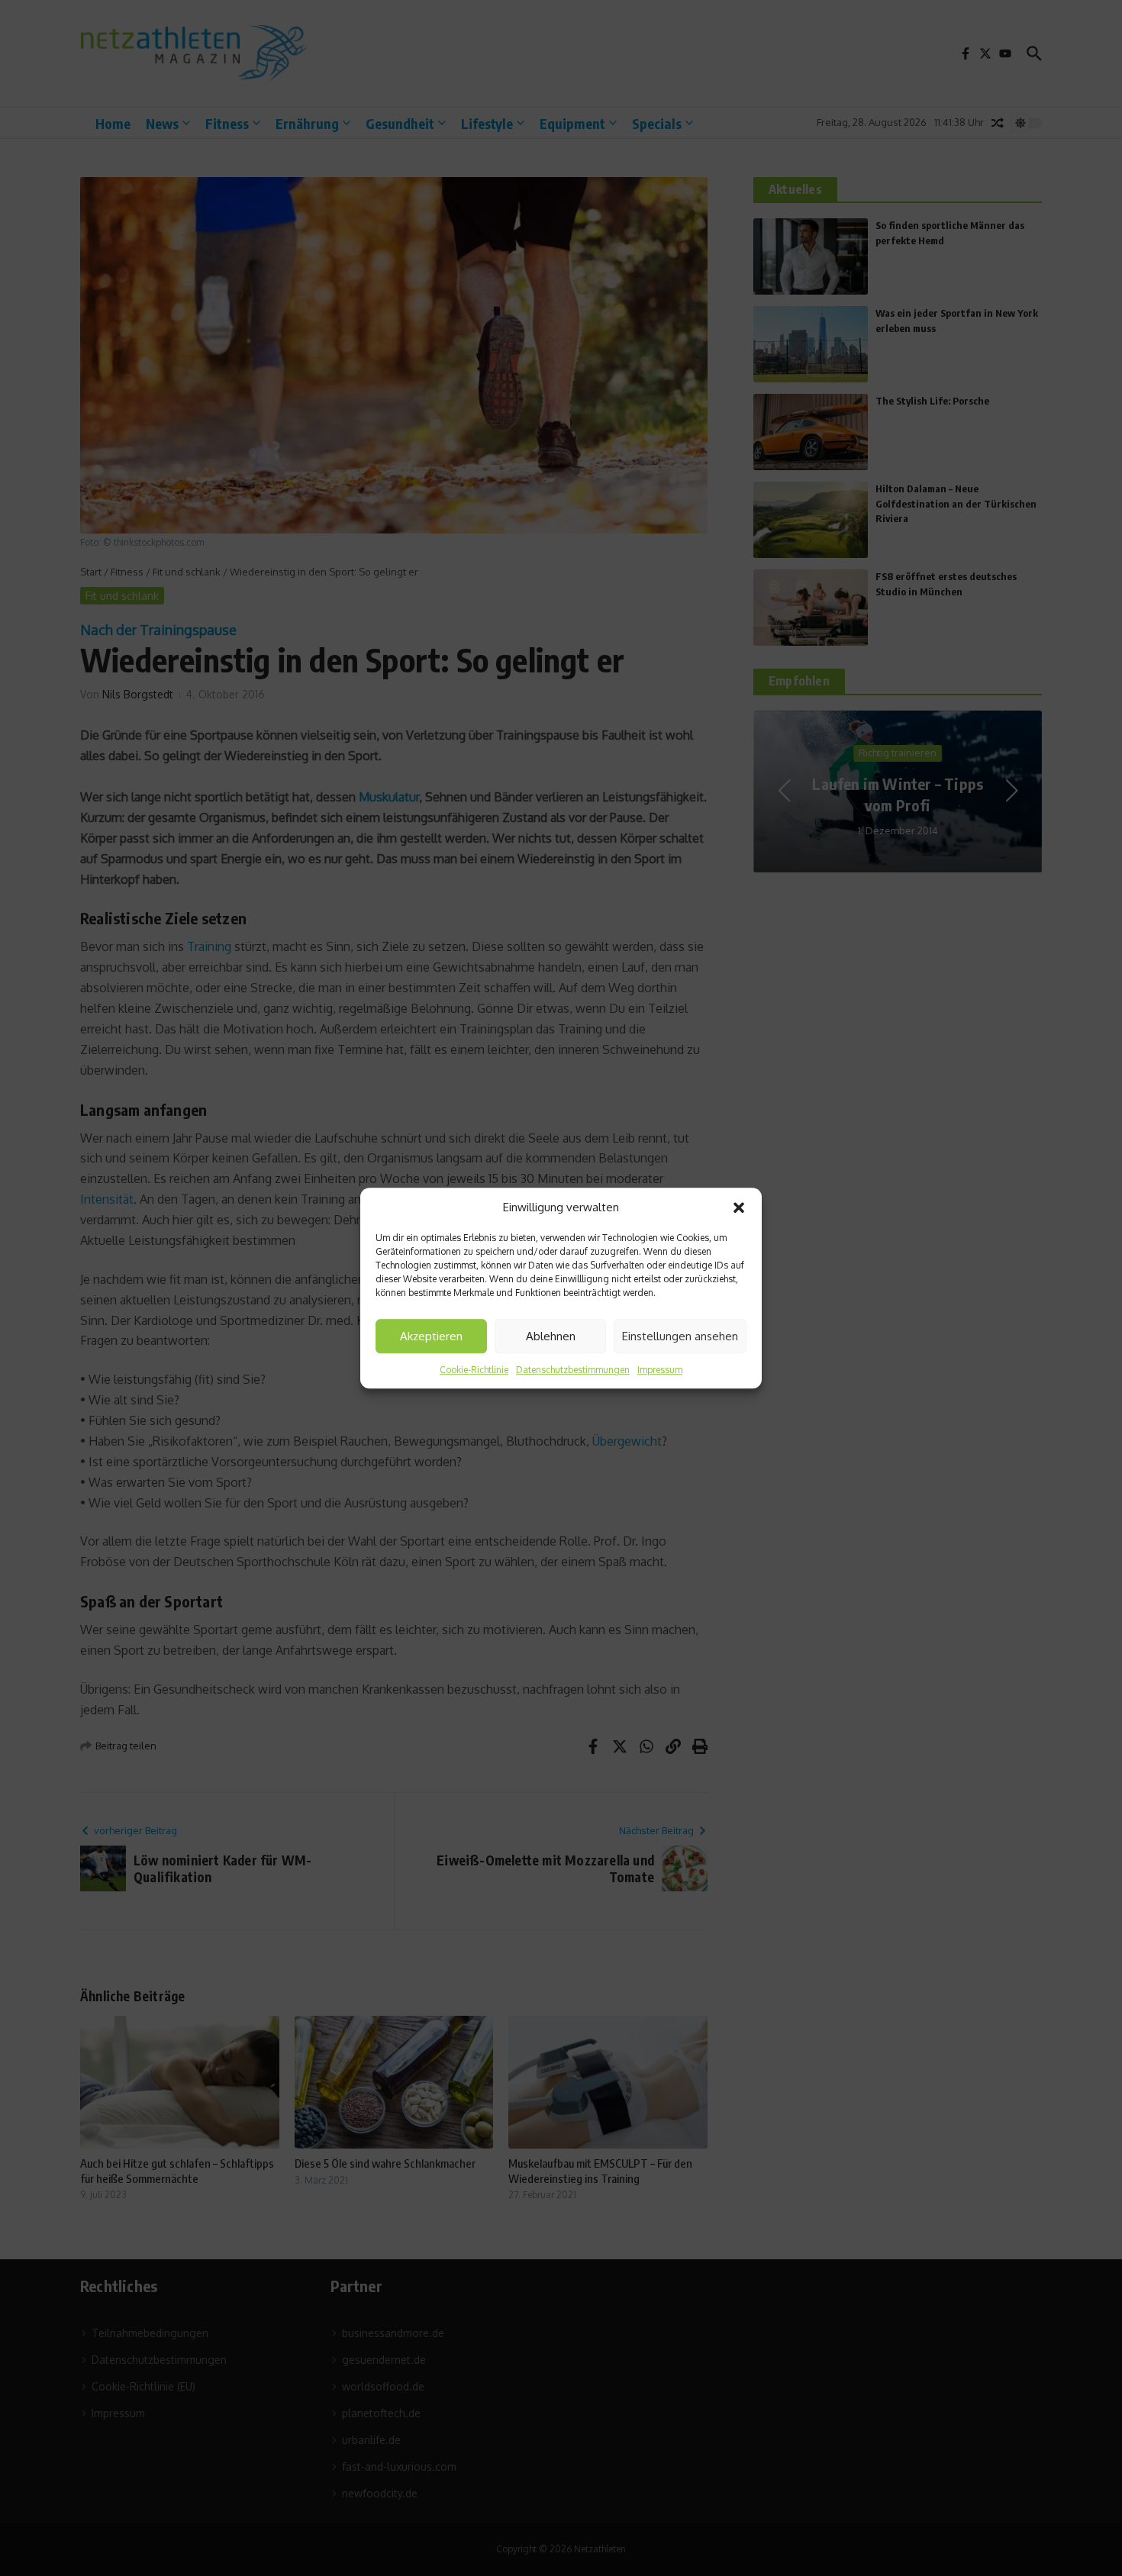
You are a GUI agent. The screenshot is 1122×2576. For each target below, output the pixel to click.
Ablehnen (551, 1336)
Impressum (660, 1370)
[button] (739, 1207)
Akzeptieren (431, 1336)
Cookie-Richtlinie (474, 1370)
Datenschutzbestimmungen (573, 1370)
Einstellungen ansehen (680, 1336)
